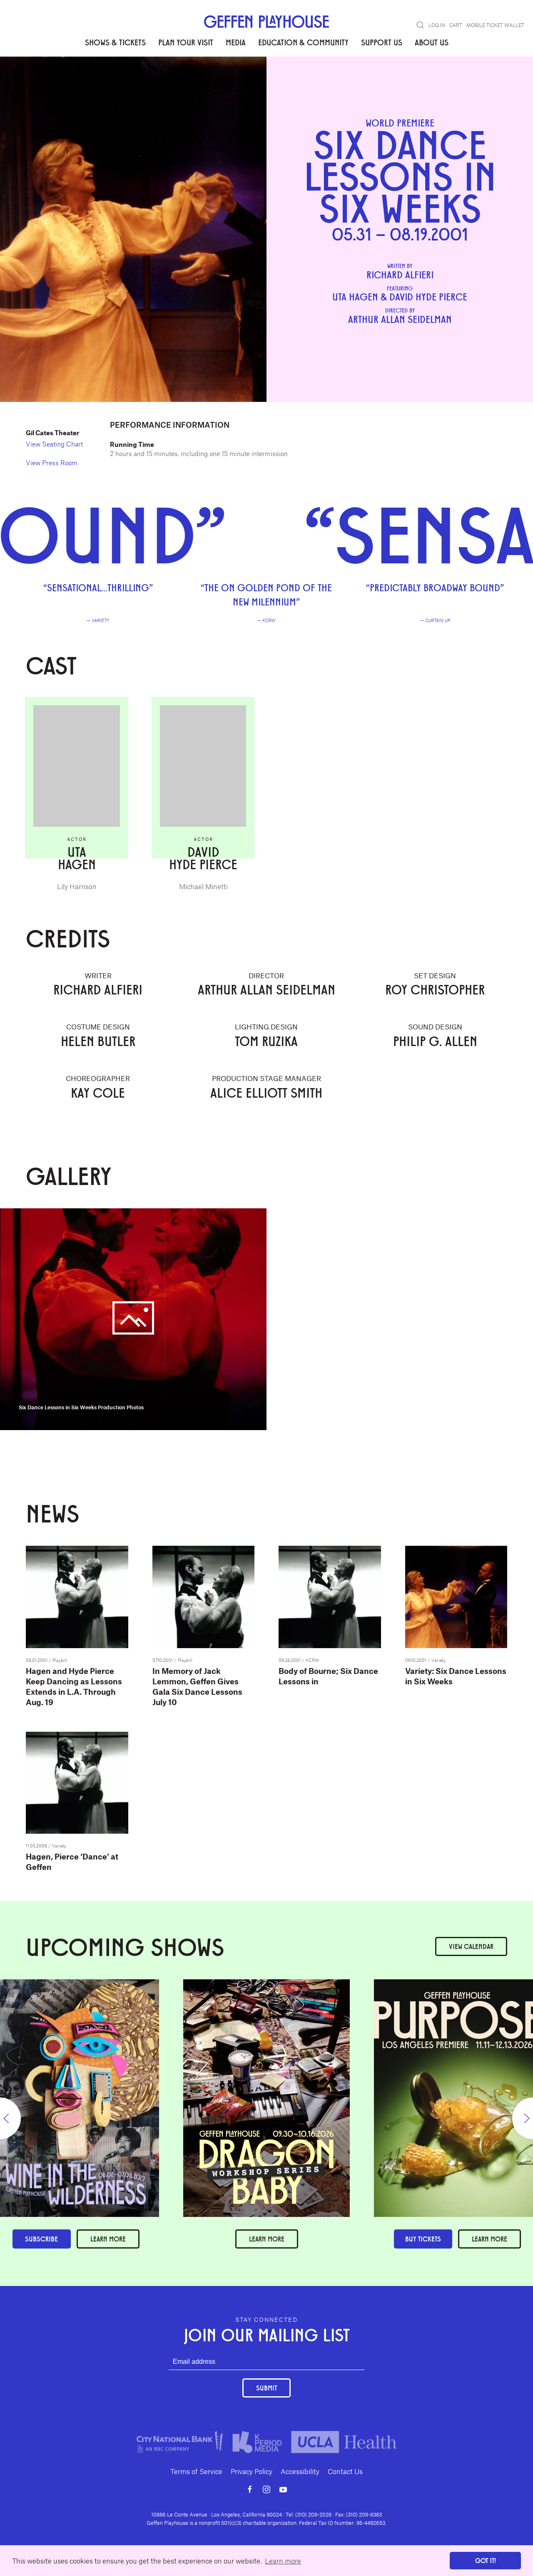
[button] (420, 25)
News (181, 83)
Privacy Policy (252, 2471)
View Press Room (52, 462)
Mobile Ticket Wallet (495, 25)
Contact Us (345, 2471)
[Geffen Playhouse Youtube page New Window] (283, 2489)
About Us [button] (432, 42)
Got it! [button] (486, 2560)
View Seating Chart (54, 444)
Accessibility (300, 2471)
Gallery (153, 83)
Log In (437, 25)
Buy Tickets (423, 2239)
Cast (95, 83)
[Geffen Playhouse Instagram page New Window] (266, 2489)
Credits (122, 83)
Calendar (471, 1946)
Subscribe (41, 2239)
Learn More (267, 2239)
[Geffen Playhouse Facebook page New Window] (250, 2489)
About (36, 83)
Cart (456, 25)
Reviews (67, 83)
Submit (266, 2388)
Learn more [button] (283, 2561)
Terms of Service (196, 2471)
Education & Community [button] (303, 42)
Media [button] (236, 42)
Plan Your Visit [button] (186, 42)
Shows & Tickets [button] (115, 42)
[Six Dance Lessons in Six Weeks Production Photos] (133, 1318)
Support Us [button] (382, 42)
